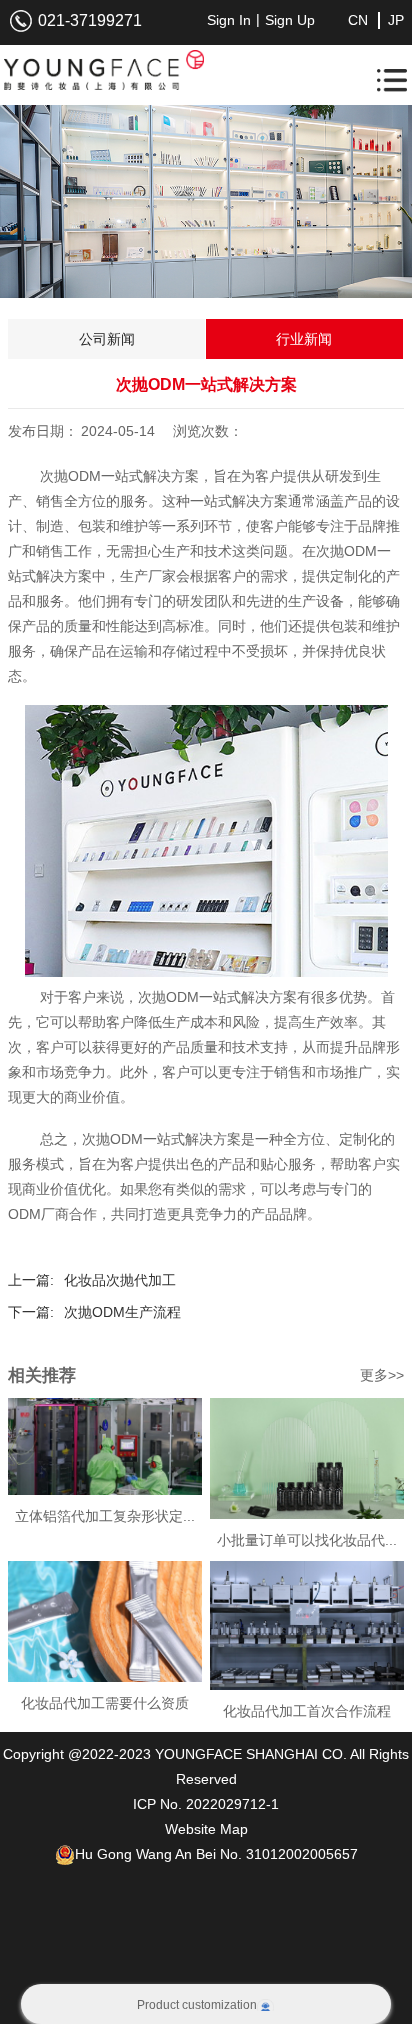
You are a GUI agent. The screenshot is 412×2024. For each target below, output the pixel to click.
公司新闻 (107, 339)
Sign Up (290, 20)
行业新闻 (304, 339)
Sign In (229, 20)
